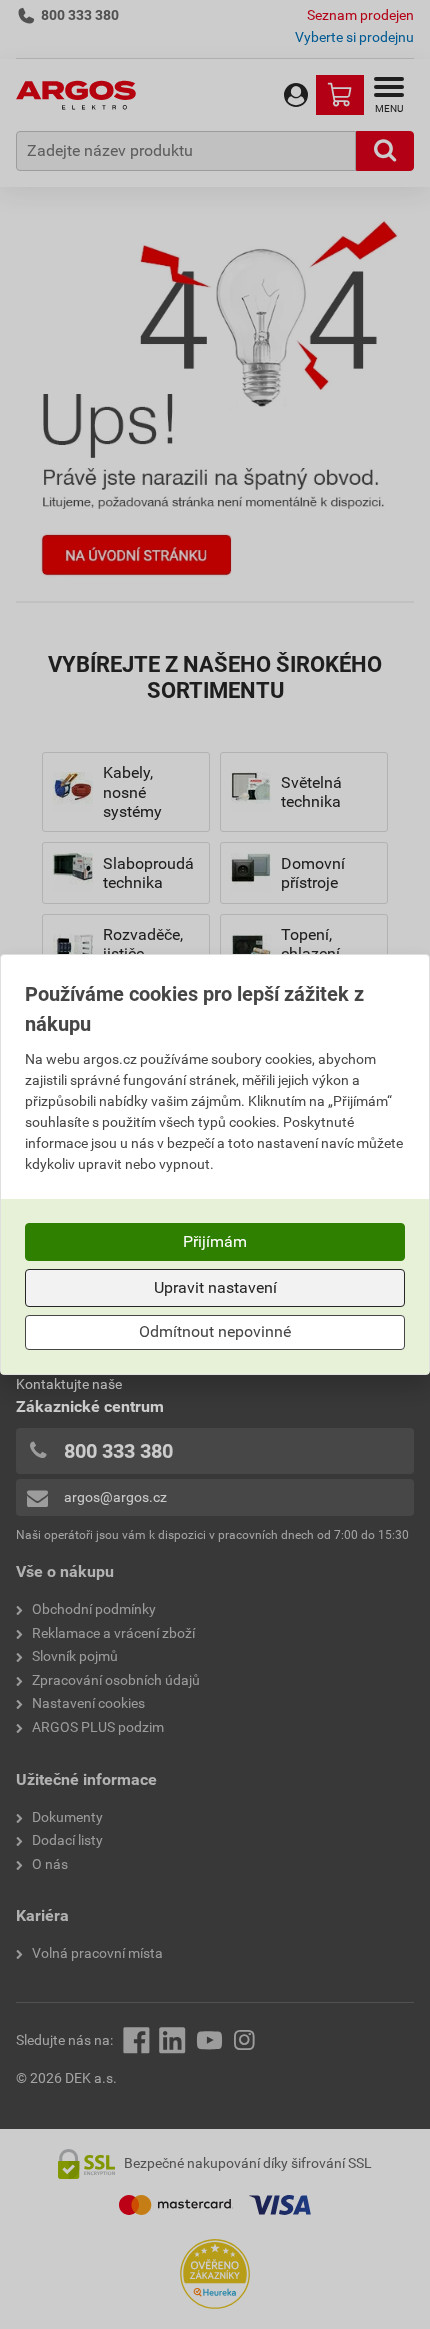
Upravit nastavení (215, 1287)
